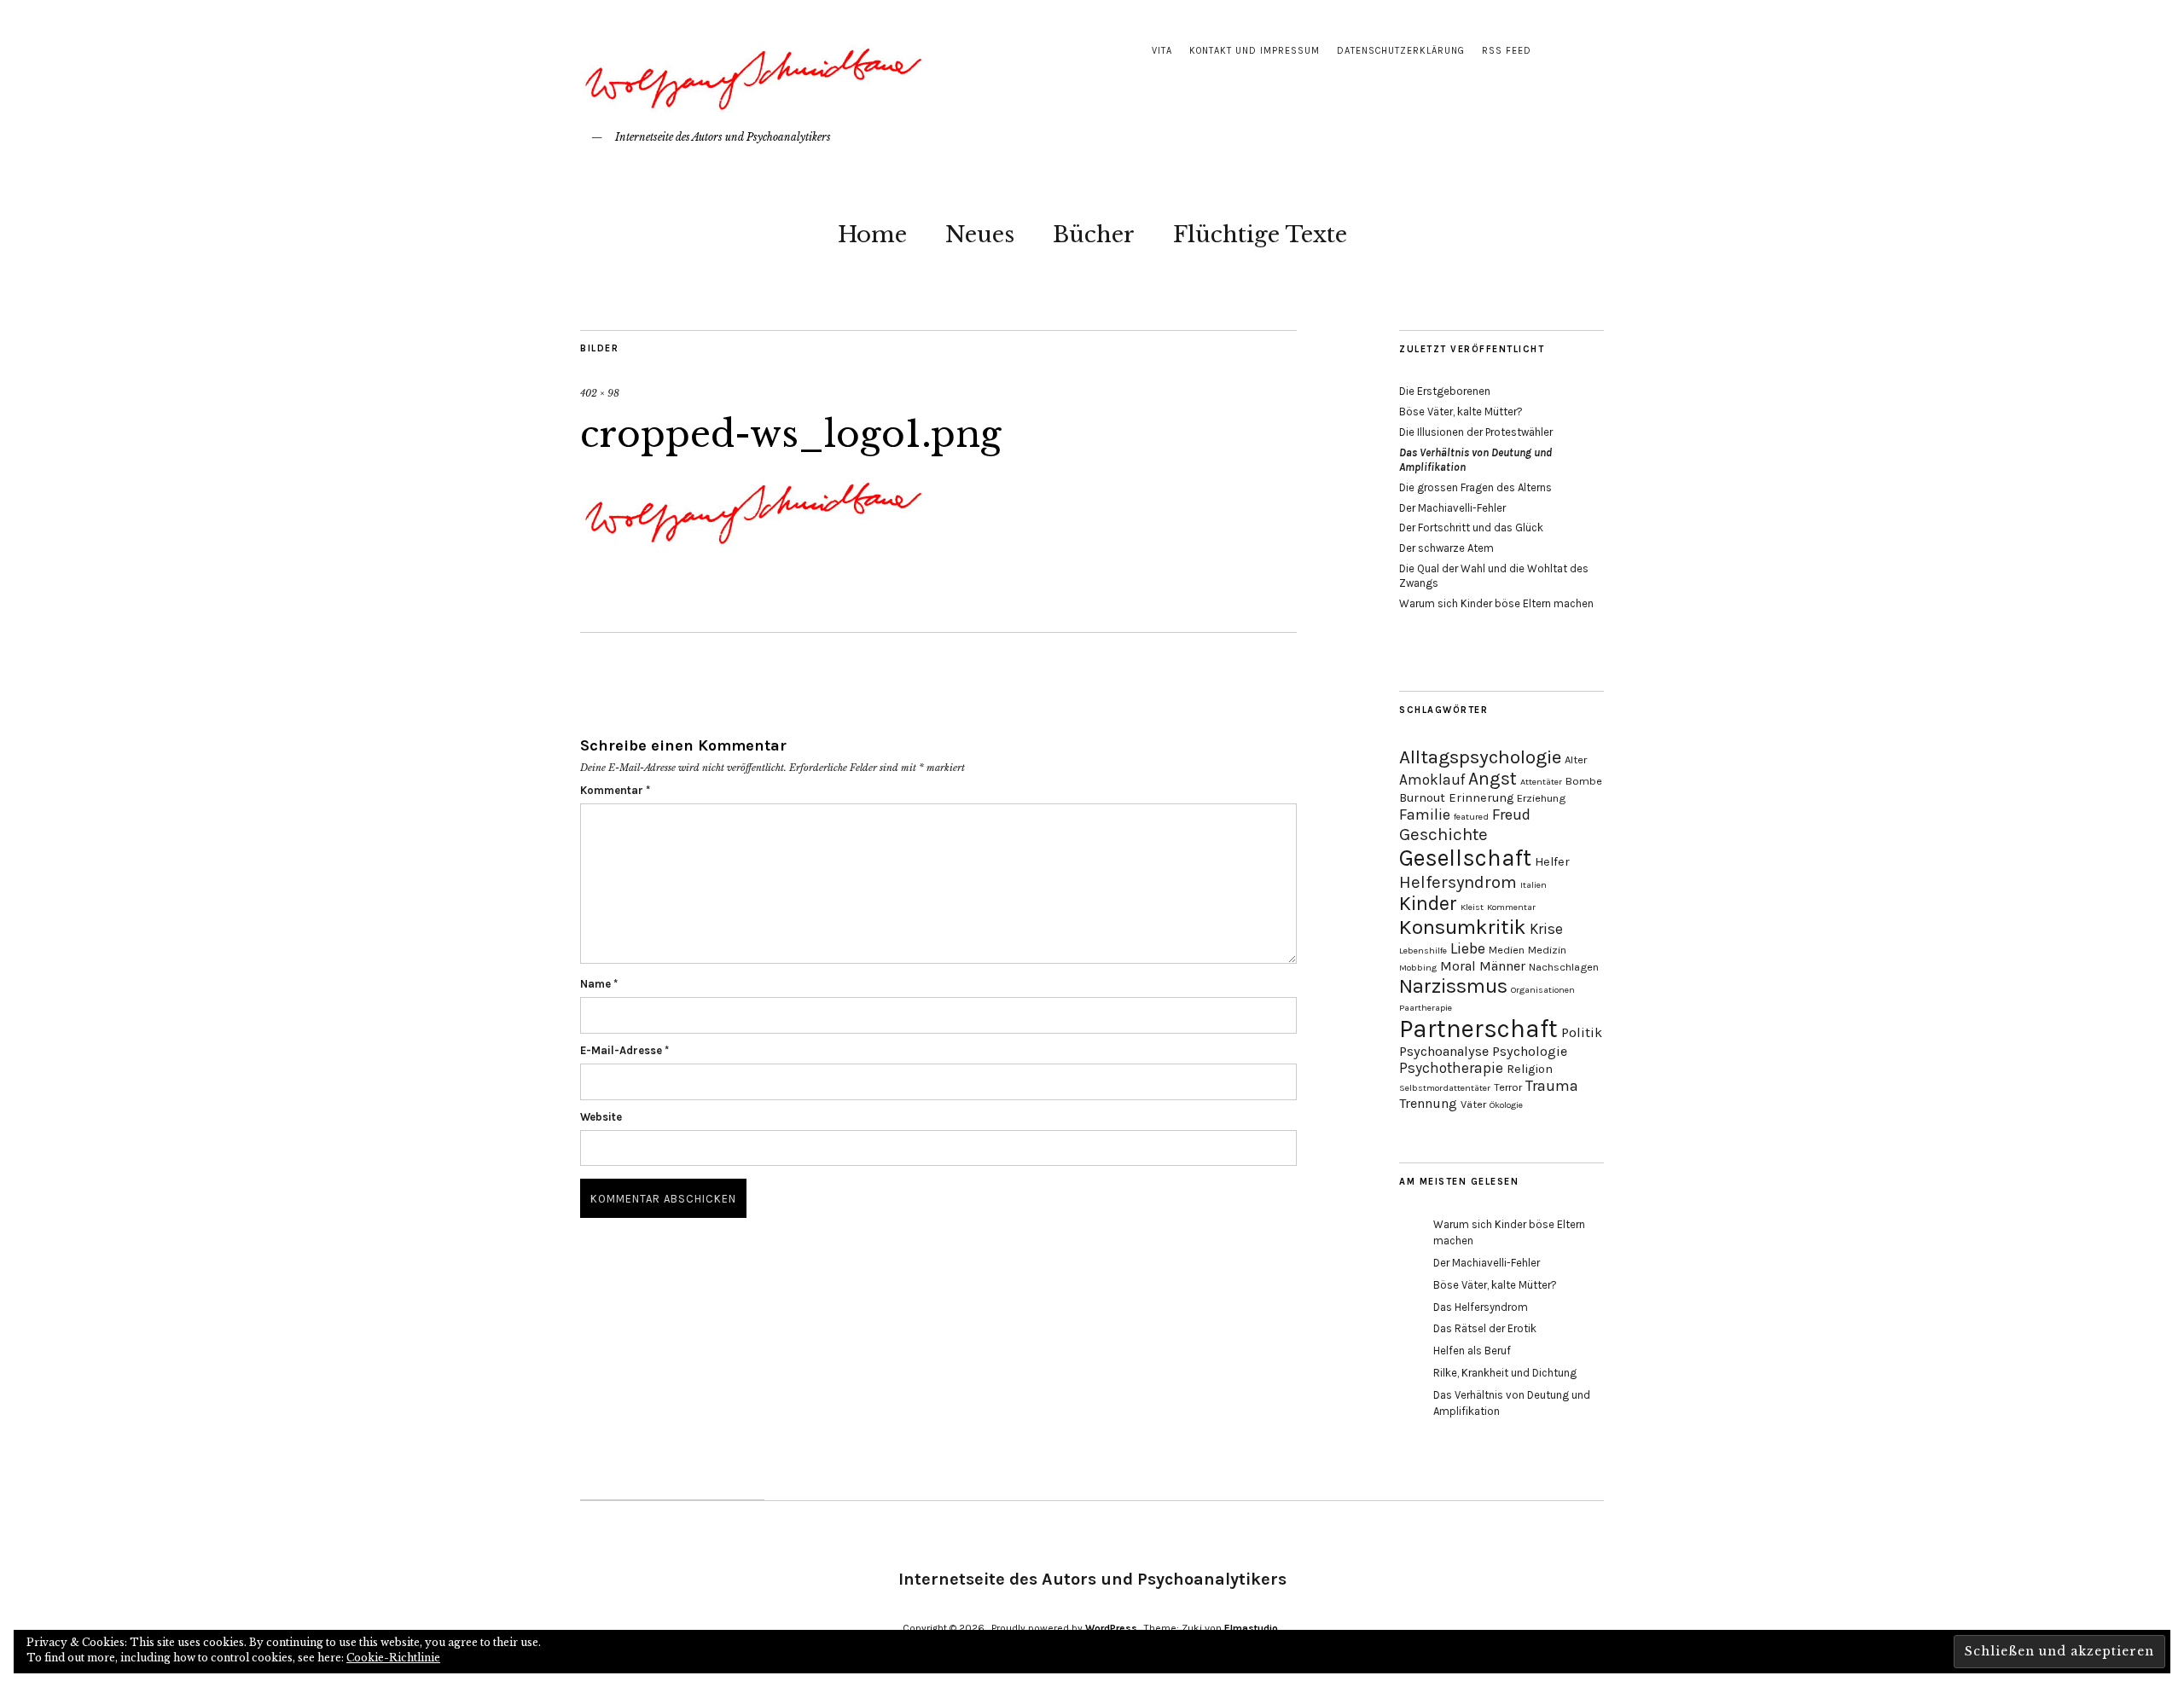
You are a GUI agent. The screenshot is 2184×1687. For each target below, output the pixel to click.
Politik (1582, 1032)
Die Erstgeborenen (1445, 391)
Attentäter (1541, 782)
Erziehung (1541, 798)
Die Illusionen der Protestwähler (1476, 432)
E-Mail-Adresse (624, 1050)
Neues (980, 235)
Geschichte (1443, 834)
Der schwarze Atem (1446, 548)
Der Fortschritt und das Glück (1471, 528)
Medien (1507, 950)
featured (1471, 817)
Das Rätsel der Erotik (1485, 1328)
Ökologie (1506, 1105)
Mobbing (1418, 968)
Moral (1458, 966)
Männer (1502, 966)
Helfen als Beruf (1472, 1351)
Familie (1425, 815)
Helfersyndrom (1458, 882)
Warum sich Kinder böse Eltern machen (1496, 603)
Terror (1508, 1087)
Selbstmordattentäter (1445, 1088)
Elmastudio (1251, 1628)
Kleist (1472, 907)
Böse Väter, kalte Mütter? (1461, 412)
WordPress (1111, 1628)
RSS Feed (1507, 51)
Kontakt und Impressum (1255, 51)
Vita (1162, 51)
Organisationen (1543, 990)
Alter (1576, 759)
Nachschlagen (1564, 967)
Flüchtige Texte (1260, 235)
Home (872, 235)
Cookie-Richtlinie (393, 1658)
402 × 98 (600, 393)
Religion (1530, 1069)
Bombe (1584, 781)
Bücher (1094, 235)
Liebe (1468, 948)
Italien (1533, 885)
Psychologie (1530, 1051)
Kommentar (615, 790)
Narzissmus (1453, 986)
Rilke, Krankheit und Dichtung (1505, 1373)
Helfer (1552, 862)
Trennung (1428, 1103)
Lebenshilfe (1423, 951)
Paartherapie (1426, 1008)
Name (599, 984)
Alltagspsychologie (1480, 757)
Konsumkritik (1463, 927)
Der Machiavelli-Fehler (1452, 508)
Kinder (1428, 904)
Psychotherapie (1451, 1068)
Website (601, 1117)
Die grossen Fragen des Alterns (1475, 487)
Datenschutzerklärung (1401, 51)
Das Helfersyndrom (1481, 1307)
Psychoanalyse (1444, 1051)
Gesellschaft (1465, 858)
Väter (1473, 1104)
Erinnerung (1481, 798)
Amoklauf (1432, 780)
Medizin (1547, 950)
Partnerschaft (1478, 1029)
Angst (1493, 779)
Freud (1511, 815)
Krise (1546, 929)
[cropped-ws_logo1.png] (752, 551)
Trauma (1552, 1086)
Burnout (1422, 798)
